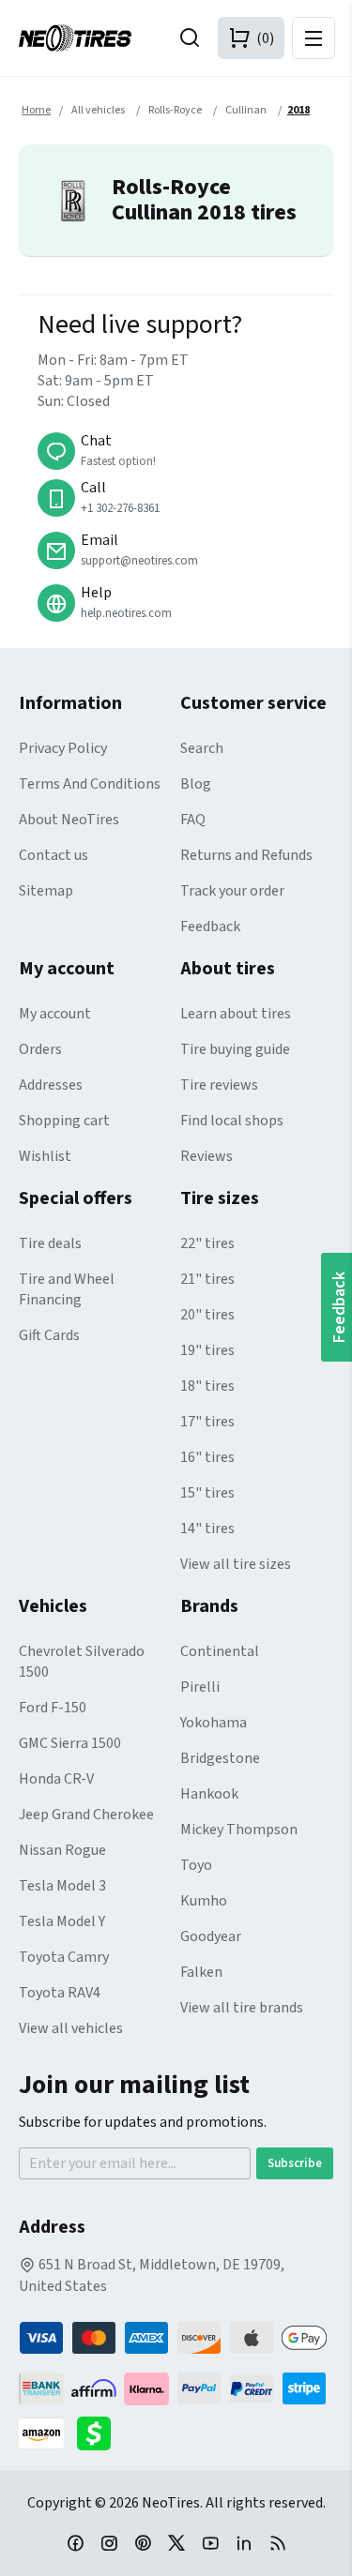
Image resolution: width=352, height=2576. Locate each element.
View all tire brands (242, 2008)
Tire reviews (219, 1085)
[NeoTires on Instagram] (109, 2542)
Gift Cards (49, 1335)
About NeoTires (69, 820)
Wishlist (45, 1156)
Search (202, 748)
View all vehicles (71, 2028)
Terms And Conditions (90, 784)
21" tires (207, 1279)
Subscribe (295, 2163)
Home (36, 110)
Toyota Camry (64, 1957)
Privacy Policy (63, 748)
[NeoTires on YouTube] (210, 2542)
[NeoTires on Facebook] (75, 2542)
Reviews (207, 1156)
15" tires (207, 1493)
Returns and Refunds (246, 855)
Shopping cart (64, 1121)
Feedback (210, 926)
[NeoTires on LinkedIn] (244, 2542)
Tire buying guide (235, 1049)
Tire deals (50, 1243)
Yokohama (214, 1723)
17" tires (207, 1422)
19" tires (207, 1350)
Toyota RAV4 (60, 1993)
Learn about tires (236, 1014)
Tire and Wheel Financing (67, 1289)
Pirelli (200, 1687)
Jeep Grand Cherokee (86, 1815)
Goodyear (211, 1936)
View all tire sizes (236, 1564)
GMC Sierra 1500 (70, 1743)
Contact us (54, 855)
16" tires (207, 1457)
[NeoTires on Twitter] (176, 2542)
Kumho (204, 1901)
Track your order (232, 891)
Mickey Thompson (239, 1830)
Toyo (196, 1865)
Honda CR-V (56, 1779)
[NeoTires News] (278, 2542)
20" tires (207, 1315)
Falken (201, 1972)
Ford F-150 (53, 1708)
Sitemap (46, 891)
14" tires (207, 1529)
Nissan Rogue (62, 1850)
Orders (40, 1049)
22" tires (207, 1243)
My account (55, 1014)
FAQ (193, 820)
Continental (220, 1651)
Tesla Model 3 (62, 1886)
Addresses (51, 1085)
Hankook (209, 1794)
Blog (196, 784)
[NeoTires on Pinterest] (143, 2542)
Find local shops (232, 1121)
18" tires (207, 1386)
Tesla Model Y (62, 1921)
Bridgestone (220, 1758)
